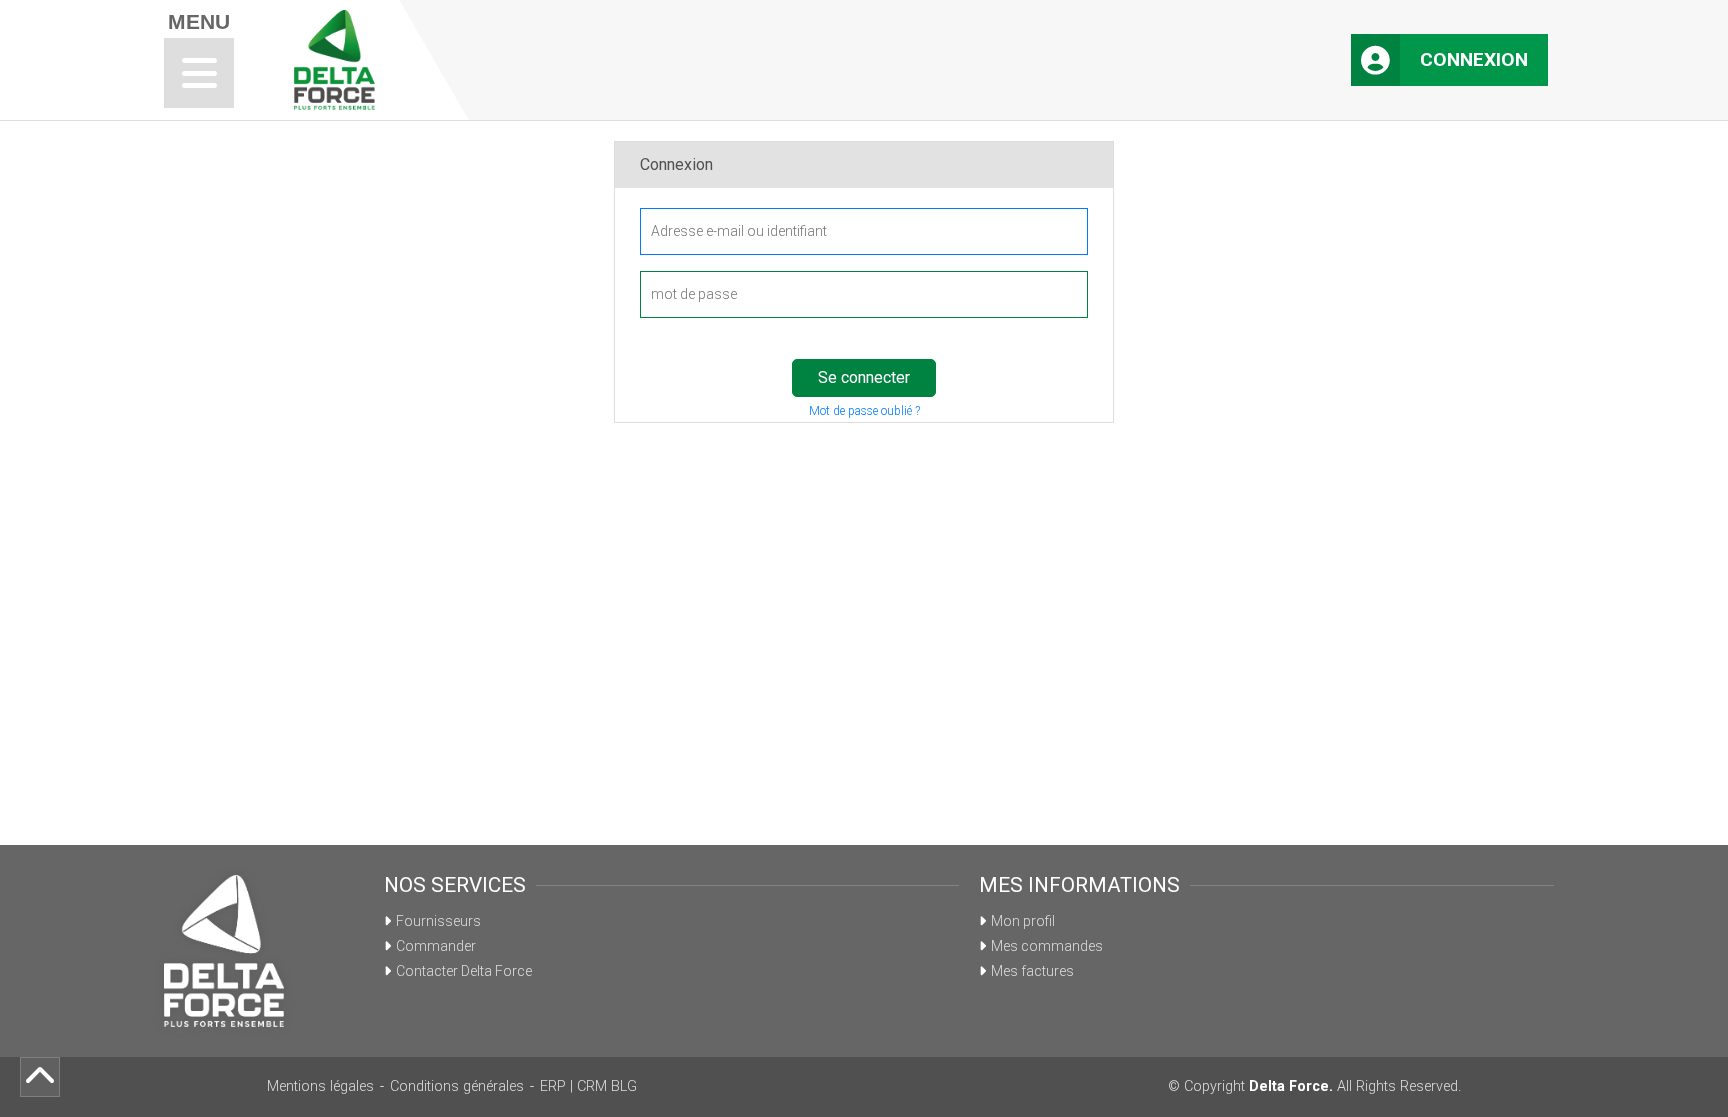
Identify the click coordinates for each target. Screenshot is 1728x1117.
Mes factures (1032, 971)
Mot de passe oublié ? (864, 411)
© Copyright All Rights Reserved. (1314, 1086)
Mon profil (1023, 921)
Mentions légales (320, 1086)
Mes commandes (1047, 946)
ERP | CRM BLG (588, 1086)
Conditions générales (457, 1086)
